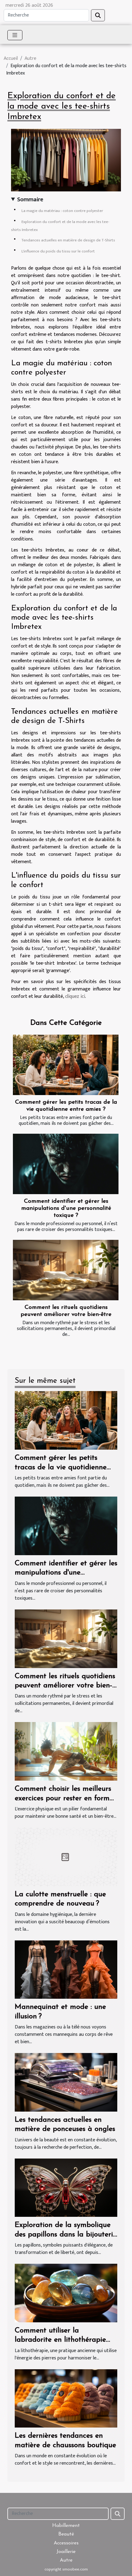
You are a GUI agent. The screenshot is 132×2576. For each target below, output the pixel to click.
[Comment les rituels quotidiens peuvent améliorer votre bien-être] (66, 1270)
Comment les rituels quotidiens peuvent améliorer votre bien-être (65, 1686)
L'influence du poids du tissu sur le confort (58, 251)
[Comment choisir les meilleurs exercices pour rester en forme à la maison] (66, 1751)
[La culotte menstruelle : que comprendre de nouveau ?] (66, 1857)
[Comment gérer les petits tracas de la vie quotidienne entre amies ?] (66, 1065)
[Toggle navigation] (15, 35)
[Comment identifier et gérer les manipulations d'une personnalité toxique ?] (66, 1164)
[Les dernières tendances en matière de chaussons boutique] (66, 2398)
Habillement (66, 2526)
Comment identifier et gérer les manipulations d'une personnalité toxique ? (66, 1208)
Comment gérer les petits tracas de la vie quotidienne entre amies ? (61, 1467)
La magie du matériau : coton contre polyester (62, 211)
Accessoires (66, 2543)
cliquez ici (75, 996)
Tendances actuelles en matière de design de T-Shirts (68, 240)
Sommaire (30, 200)
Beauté (66, 2534)
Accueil (11, 58)
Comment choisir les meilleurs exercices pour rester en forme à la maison (64, 1798)
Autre (30, 58)
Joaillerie (66, 2552)
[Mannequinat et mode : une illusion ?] (66, 1969)
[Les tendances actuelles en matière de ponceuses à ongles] (66, 2082)
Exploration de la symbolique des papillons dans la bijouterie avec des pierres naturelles (66, 2234)
